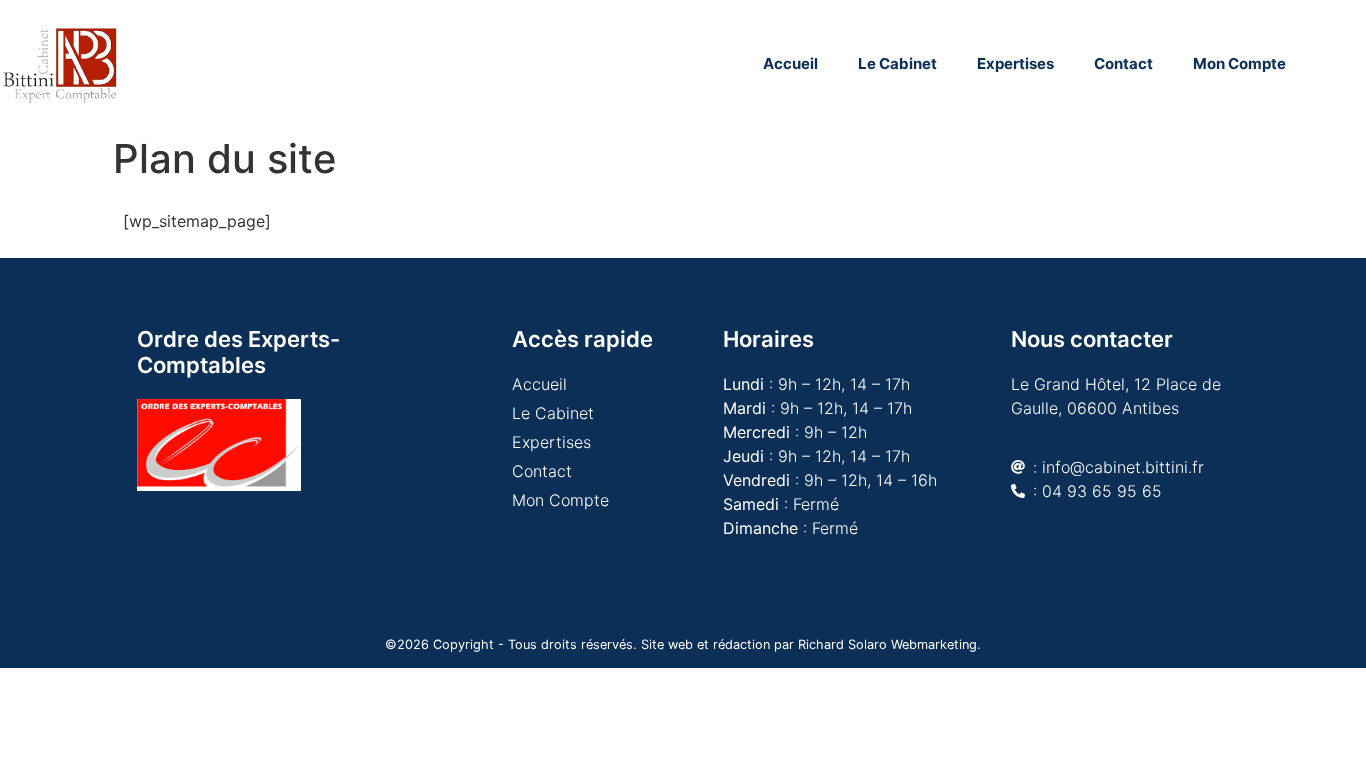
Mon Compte (1239, 63)
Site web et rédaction (705, 644)
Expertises (1015, 63)
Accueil (790, 63)
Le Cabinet (897, 63)
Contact (1123, 63)
